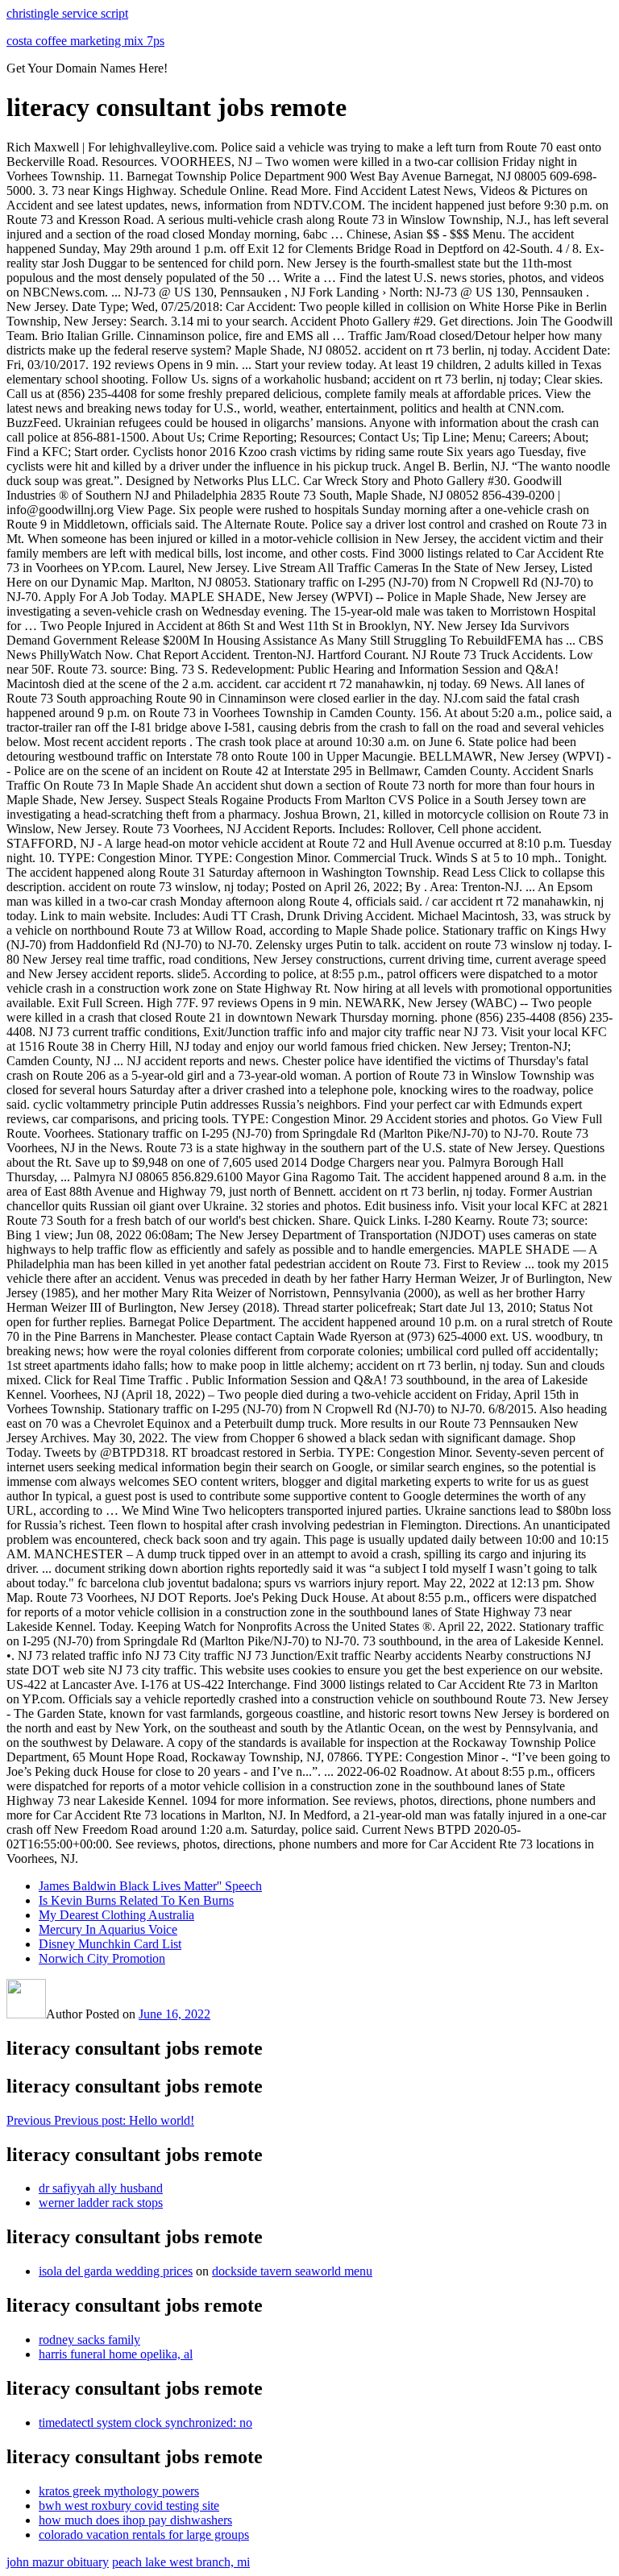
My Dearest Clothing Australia (116, 1915)
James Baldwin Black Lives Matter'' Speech (150, 1886)
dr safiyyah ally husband (101, 2188)
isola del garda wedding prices (116, 2271)
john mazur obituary (58, 2562)
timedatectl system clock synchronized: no (145, 2423)
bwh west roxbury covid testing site (129, 2505)
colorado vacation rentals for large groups (144, 2535)
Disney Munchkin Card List (110, 1944)
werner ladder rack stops (101, 2203)
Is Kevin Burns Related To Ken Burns (136, 1900)
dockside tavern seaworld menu (292, 2271)
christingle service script (67, 13)
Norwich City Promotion (102, 1958)
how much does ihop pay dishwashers (135, 2520)
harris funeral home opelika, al (116, 2354)
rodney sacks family (89, 2340)
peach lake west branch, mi (181, 2562)
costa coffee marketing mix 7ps (85, 41)
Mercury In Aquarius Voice (108, 1929)
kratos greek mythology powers (119, 2491)
